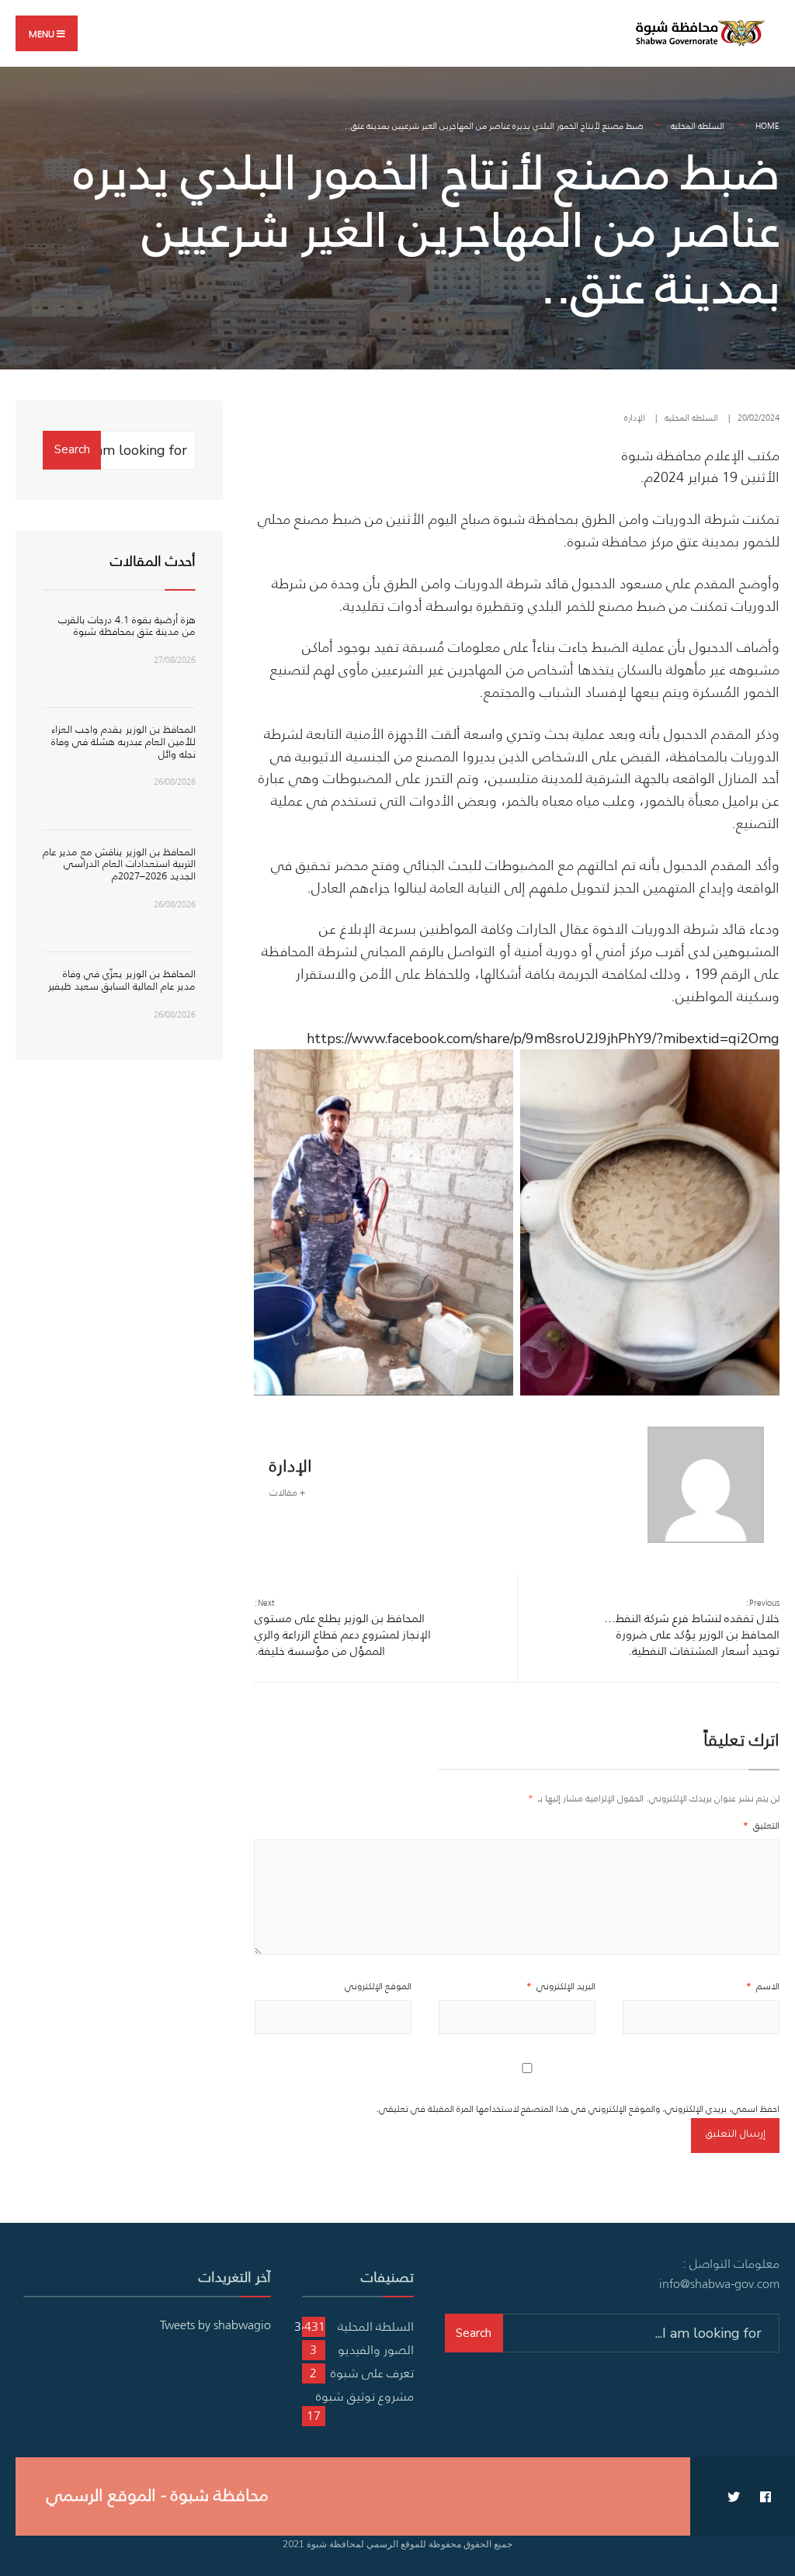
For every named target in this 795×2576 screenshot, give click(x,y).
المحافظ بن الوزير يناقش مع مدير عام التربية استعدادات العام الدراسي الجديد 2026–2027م (119, 864)
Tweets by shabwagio (215, 2325)
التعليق (761, 1825)
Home (767, 126)
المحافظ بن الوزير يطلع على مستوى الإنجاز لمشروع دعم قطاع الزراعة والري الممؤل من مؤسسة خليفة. (343, 1628)
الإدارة (635, 418)
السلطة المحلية (698, 126)
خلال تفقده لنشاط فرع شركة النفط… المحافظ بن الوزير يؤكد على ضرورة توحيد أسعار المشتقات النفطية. (692, 1628)
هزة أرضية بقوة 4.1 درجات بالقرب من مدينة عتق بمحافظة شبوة (127, 626)
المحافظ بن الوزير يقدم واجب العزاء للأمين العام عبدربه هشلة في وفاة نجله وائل (123, 741)
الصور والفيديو (376, 2349)
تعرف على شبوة (372, 2373)
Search (72, 449)
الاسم (763, 1986)
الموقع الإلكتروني (378, 1986)
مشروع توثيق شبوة (365, 2396)
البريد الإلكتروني (561, 1986)
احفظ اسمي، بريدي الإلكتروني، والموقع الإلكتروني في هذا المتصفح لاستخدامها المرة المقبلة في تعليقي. (578, 2108)
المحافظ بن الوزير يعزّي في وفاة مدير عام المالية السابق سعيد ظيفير (122, 980)
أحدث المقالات (153, 561)
